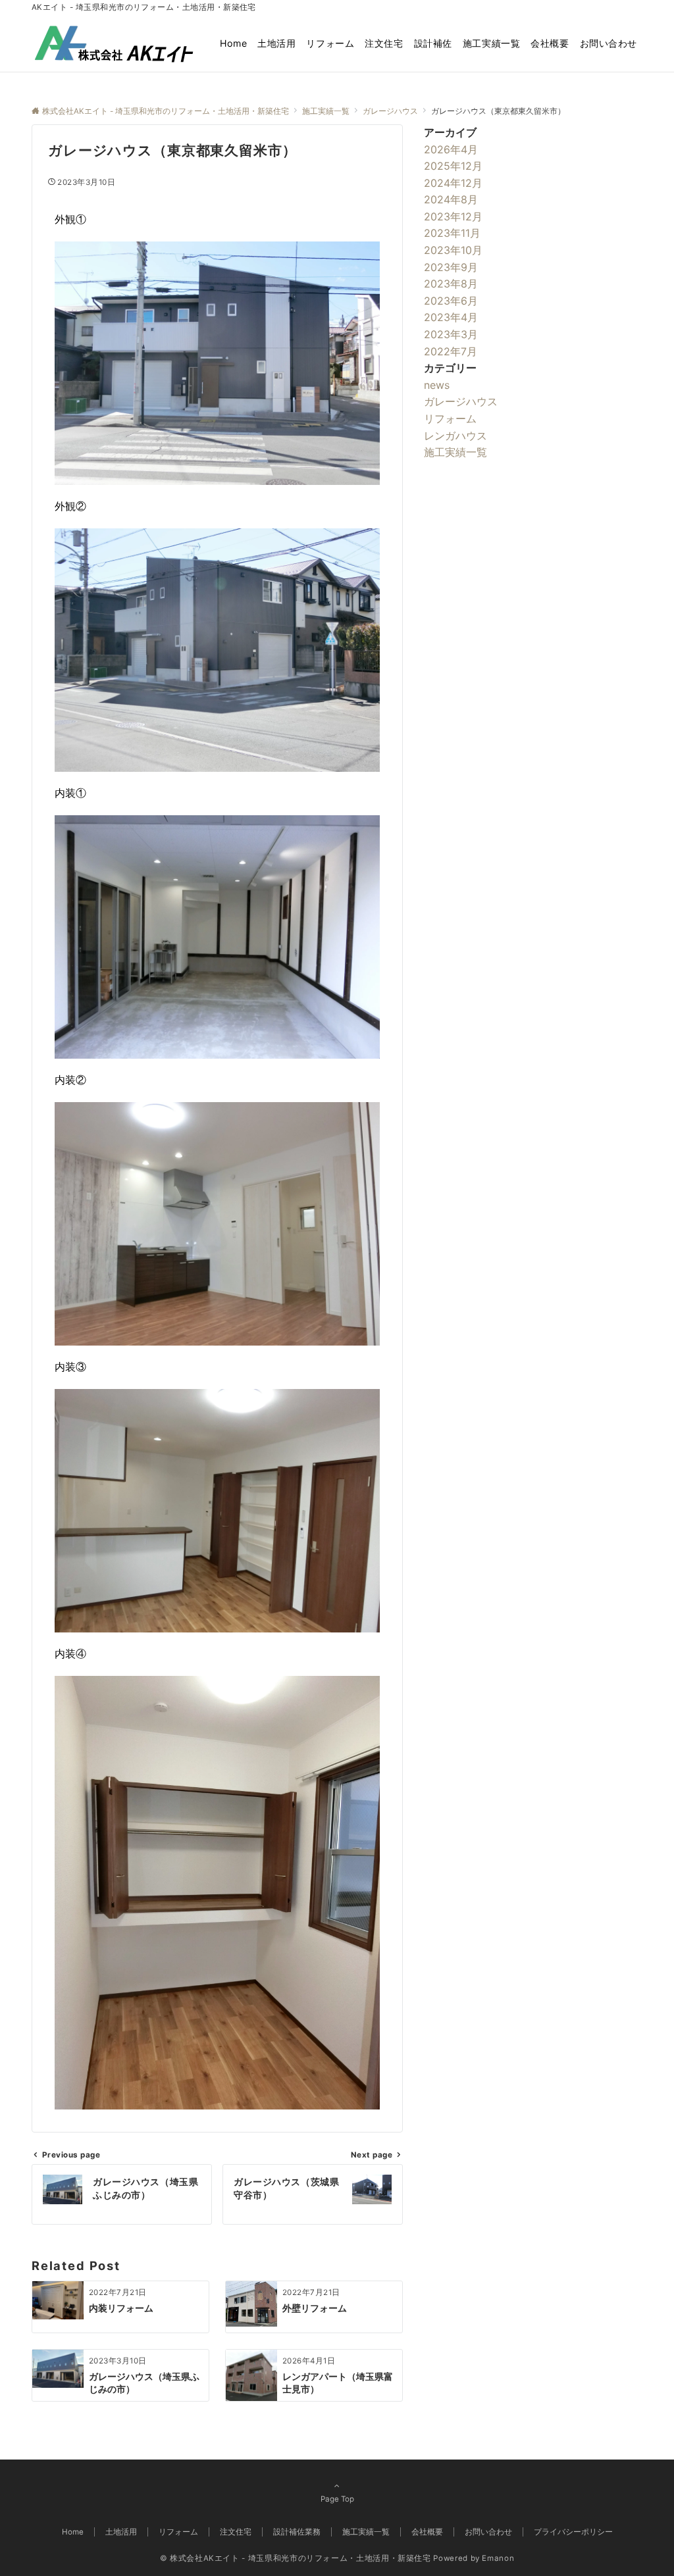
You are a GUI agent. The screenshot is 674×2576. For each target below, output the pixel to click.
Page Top (337, 2499)
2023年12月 (453, 216)
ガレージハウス (461, 401)
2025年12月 (453, 166)
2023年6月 (451, 301)
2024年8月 (451, 199)
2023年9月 (451, 267)
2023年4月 (451, 317)
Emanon (498, 2558)
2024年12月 (453, 183)
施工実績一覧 (455, 452)
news (437, 385)
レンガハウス (455, 436)
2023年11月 (452, 233)
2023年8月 (451, 284)
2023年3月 (451, 334)
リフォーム (450, 418)
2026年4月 (451, 149)
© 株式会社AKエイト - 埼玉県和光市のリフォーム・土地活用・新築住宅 (296, 2558)
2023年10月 (453, 250)
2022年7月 (451, 351)
